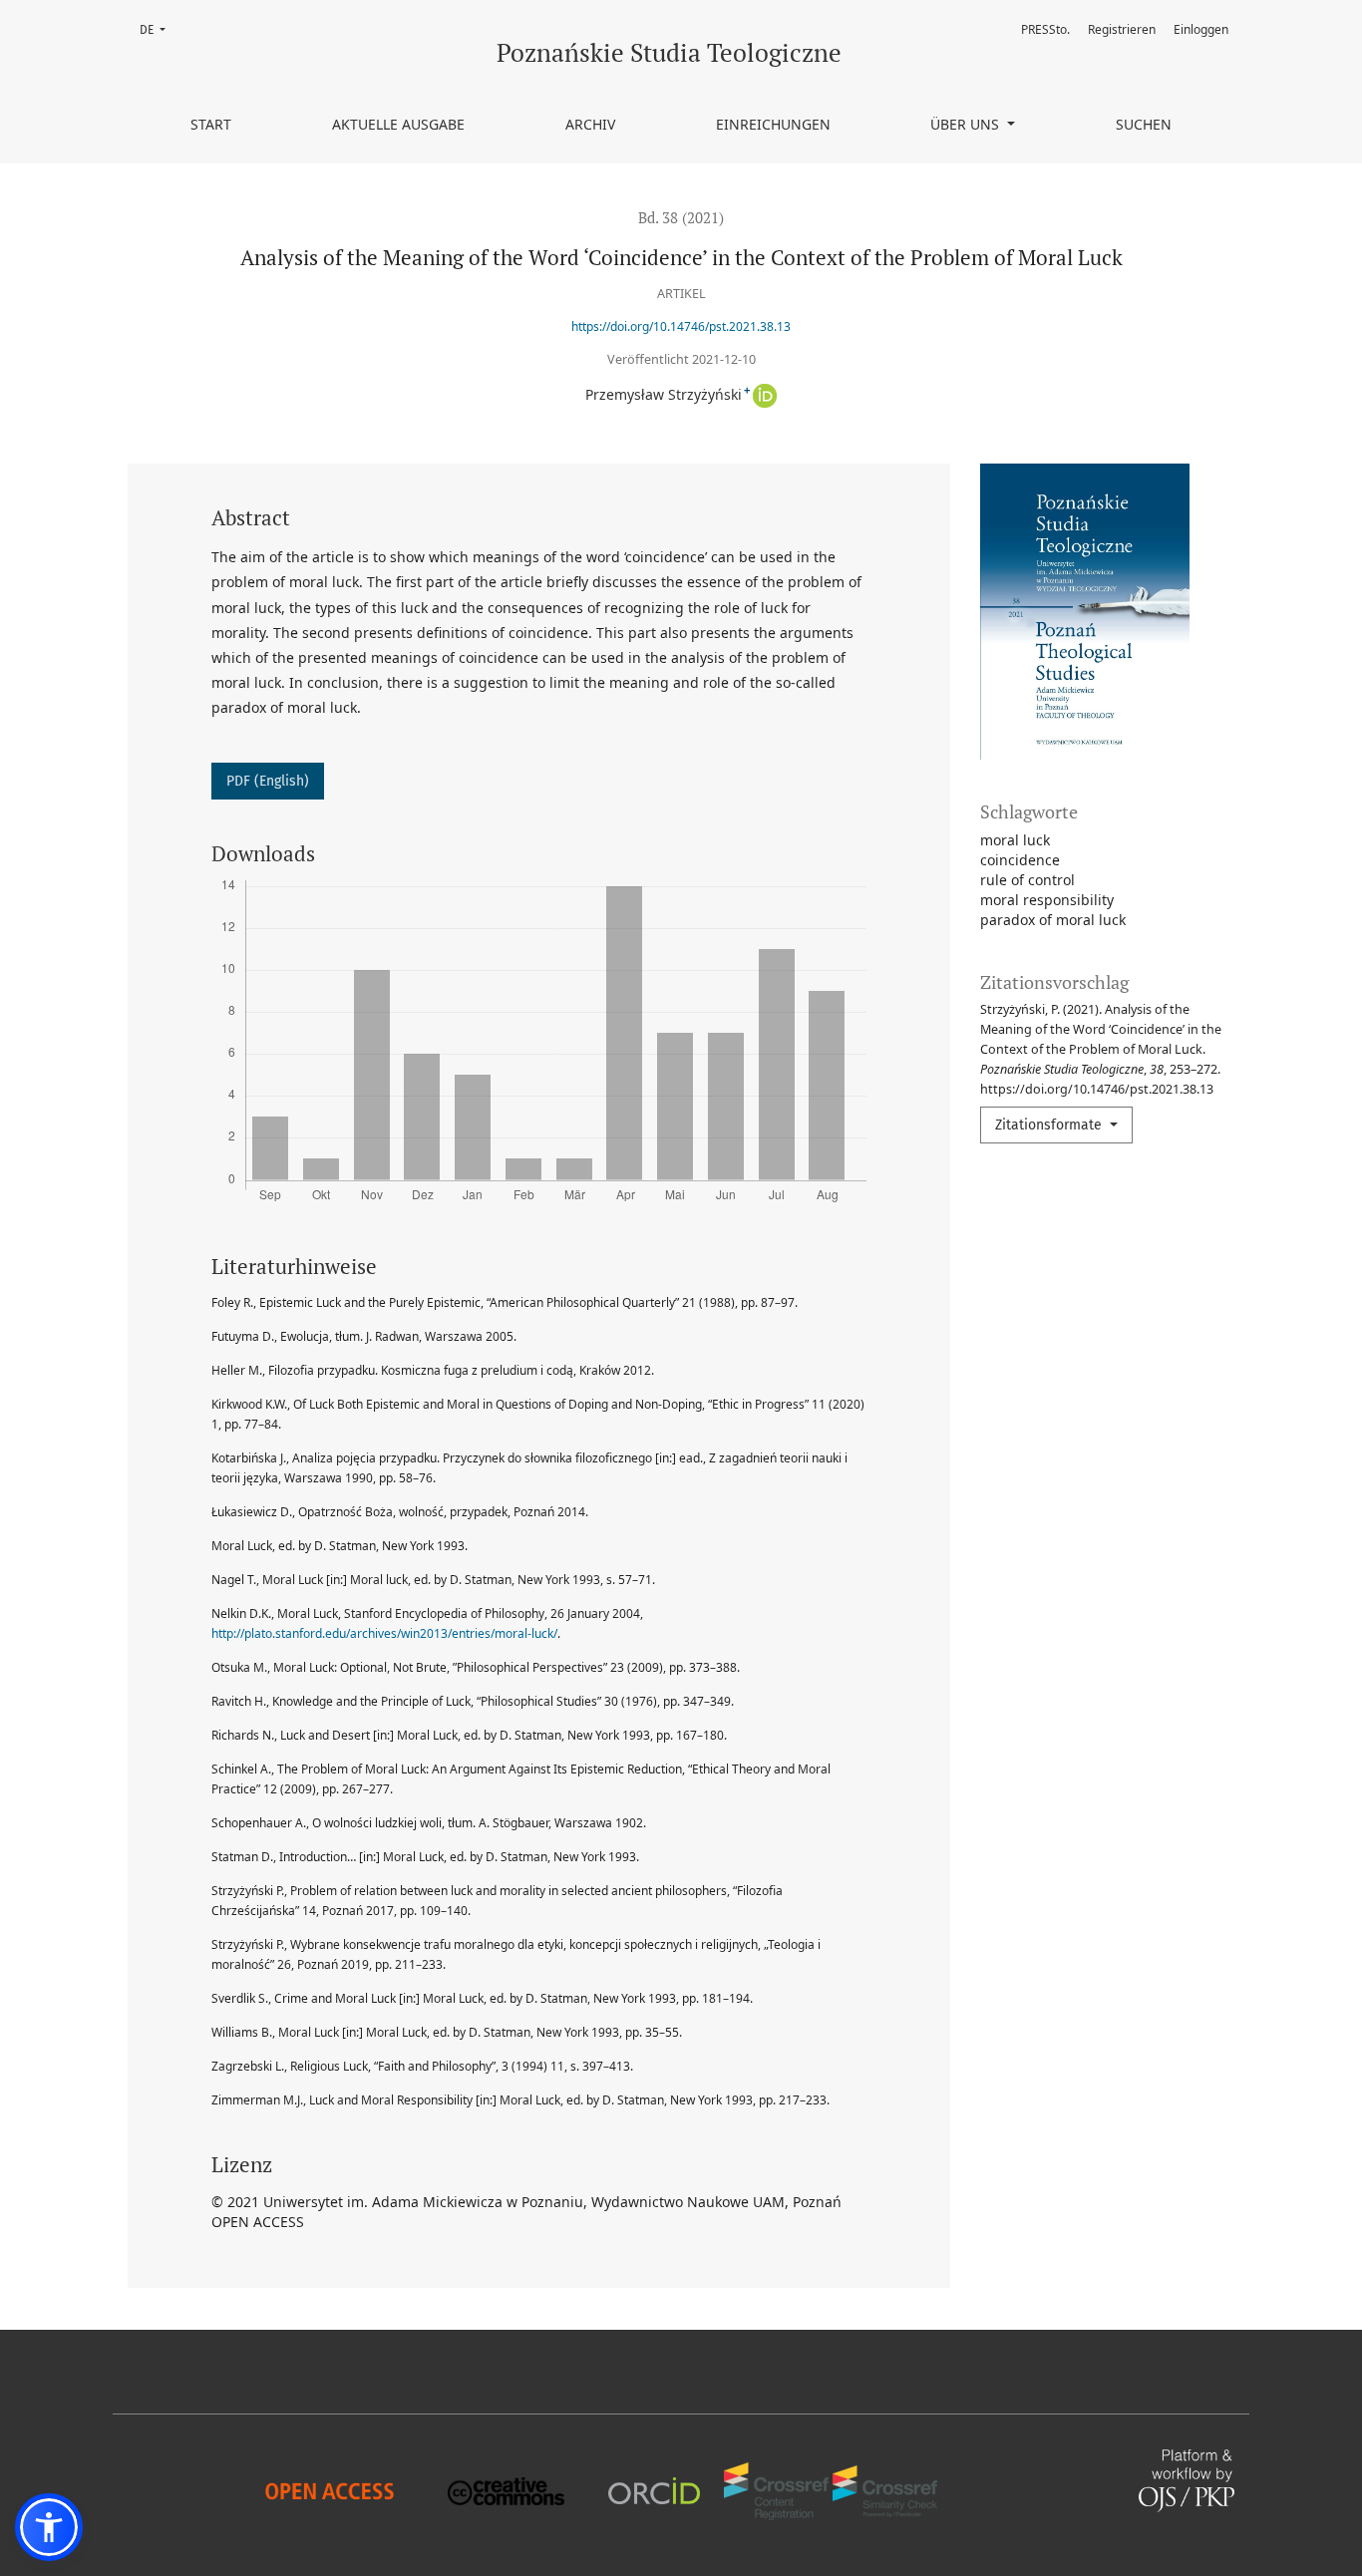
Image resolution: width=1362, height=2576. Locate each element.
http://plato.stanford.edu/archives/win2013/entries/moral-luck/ (384, 1633)
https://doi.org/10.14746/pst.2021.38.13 (681, 326)
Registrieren (1122, 29)
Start (211, 124)
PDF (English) (268, 781)
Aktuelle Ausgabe (398, 124)
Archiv (590, 124)
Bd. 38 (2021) (681, 217)
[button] (49, 2527)
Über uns (967, 124)
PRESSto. (1045, 29)
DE (159, 29)
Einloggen (1201, 29)
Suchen (1144, 124)
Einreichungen (773, 124)
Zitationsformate (1050, 1125)
